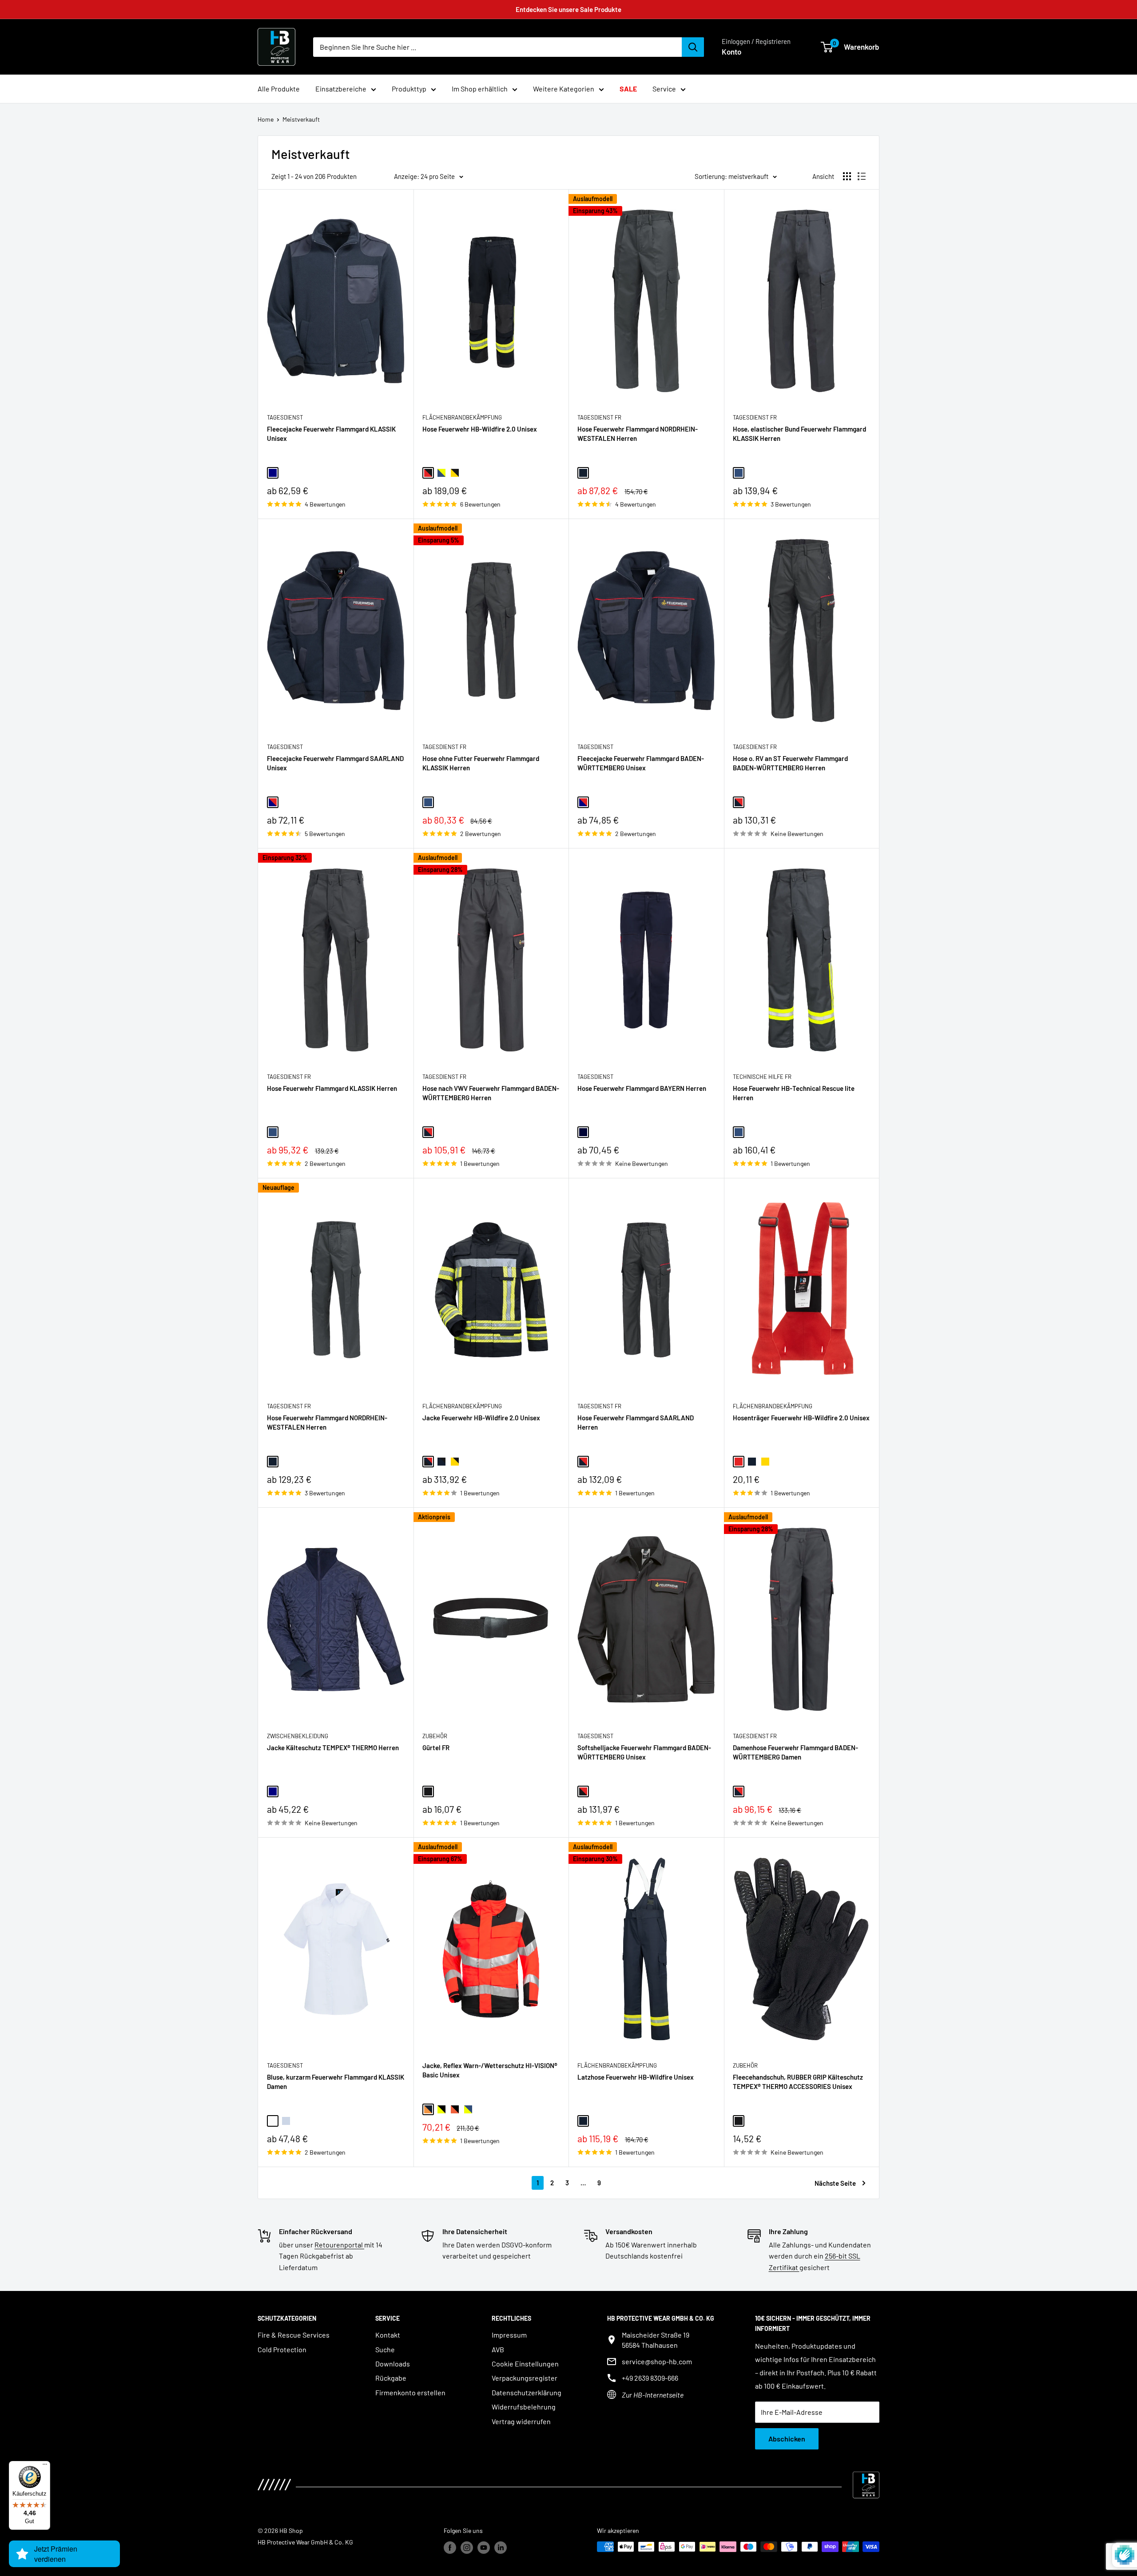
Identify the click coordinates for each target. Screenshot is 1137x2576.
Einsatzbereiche (341, 89)
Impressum (509, 2335)
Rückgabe (391, 2378)
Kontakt (388, 2335)
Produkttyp (409, 89)
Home (266, 119)
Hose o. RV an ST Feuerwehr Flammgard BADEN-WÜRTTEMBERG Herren (790, 763)
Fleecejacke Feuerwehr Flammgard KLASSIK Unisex (331, 434)
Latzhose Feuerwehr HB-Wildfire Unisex (636, 2077)
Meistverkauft (301, 119)
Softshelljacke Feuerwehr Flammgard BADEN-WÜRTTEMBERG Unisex (644, 1752)
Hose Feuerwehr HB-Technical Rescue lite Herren (794, 1093)
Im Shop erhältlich (480, 89)
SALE (628, 89)
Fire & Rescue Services (294, 2335)
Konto (731, 52)
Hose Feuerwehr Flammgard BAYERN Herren (642, 1088)
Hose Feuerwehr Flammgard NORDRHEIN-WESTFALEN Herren (638, 434)
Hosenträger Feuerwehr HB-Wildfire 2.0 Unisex (801, 1418)
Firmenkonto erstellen (410, 2392)
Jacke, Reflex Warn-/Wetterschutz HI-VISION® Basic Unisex (490, 2070)
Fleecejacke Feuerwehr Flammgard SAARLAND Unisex (335, 763)
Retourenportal (339, 2245)
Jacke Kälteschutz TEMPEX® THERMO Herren (333, 1748)
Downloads (393, 2364)
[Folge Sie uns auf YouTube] (484, 2548)
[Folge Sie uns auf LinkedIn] (501, 2548)
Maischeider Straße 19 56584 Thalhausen (656, 2340)
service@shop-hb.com (657, 2361)
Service (664, 89)
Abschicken (787, 2439)
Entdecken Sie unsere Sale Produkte (568, 9)
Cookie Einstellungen (525, 2364)
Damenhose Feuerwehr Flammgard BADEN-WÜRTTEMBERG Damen (795, 1752)
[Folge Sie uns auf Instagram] (467, 2548)
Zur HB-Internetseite (653, 2395)
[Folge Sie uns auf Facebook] (450, 2548)
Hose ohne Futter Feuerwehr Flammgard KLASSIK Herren (481, 763)
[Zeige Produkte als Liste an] (862, 176)
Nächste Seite (835, 2183)
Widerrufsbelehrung (524, 2407)
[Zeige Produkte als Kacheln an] (847, 176)
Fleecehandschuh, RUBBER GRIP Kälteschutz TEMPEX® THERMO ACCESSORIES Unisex (798, 2082)
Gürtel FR (436, 1748)
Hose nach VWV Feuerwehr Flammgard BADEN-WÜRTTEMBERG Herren (491, 1093)
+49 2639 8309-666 (650, 2378)
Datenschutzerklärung (527, 2392)
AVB (498, 2349)
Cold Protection (282, 2349)
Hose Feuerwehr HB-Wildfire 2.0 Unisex (480, 429)
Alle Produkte (279, 89)
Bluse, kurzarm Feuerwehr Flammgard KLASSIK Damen (336, 2082)
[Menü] (45, 2466)
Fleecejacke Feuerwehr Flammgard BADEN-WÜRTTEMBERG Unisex (641, 763)
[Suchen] (693, 47)
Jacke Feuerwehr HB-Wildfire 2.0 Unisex (481, 1418)
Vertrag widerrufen (521, 2421)
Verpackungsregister (525, 2378)
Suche (385, 2349)
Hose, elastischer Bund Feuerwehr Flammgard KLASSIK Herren (799, 434)
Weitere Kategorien (564, 89)
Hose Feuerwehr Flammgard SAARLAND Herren (636, 1422)
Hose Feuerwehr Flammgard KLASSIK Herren (332, 1088)
